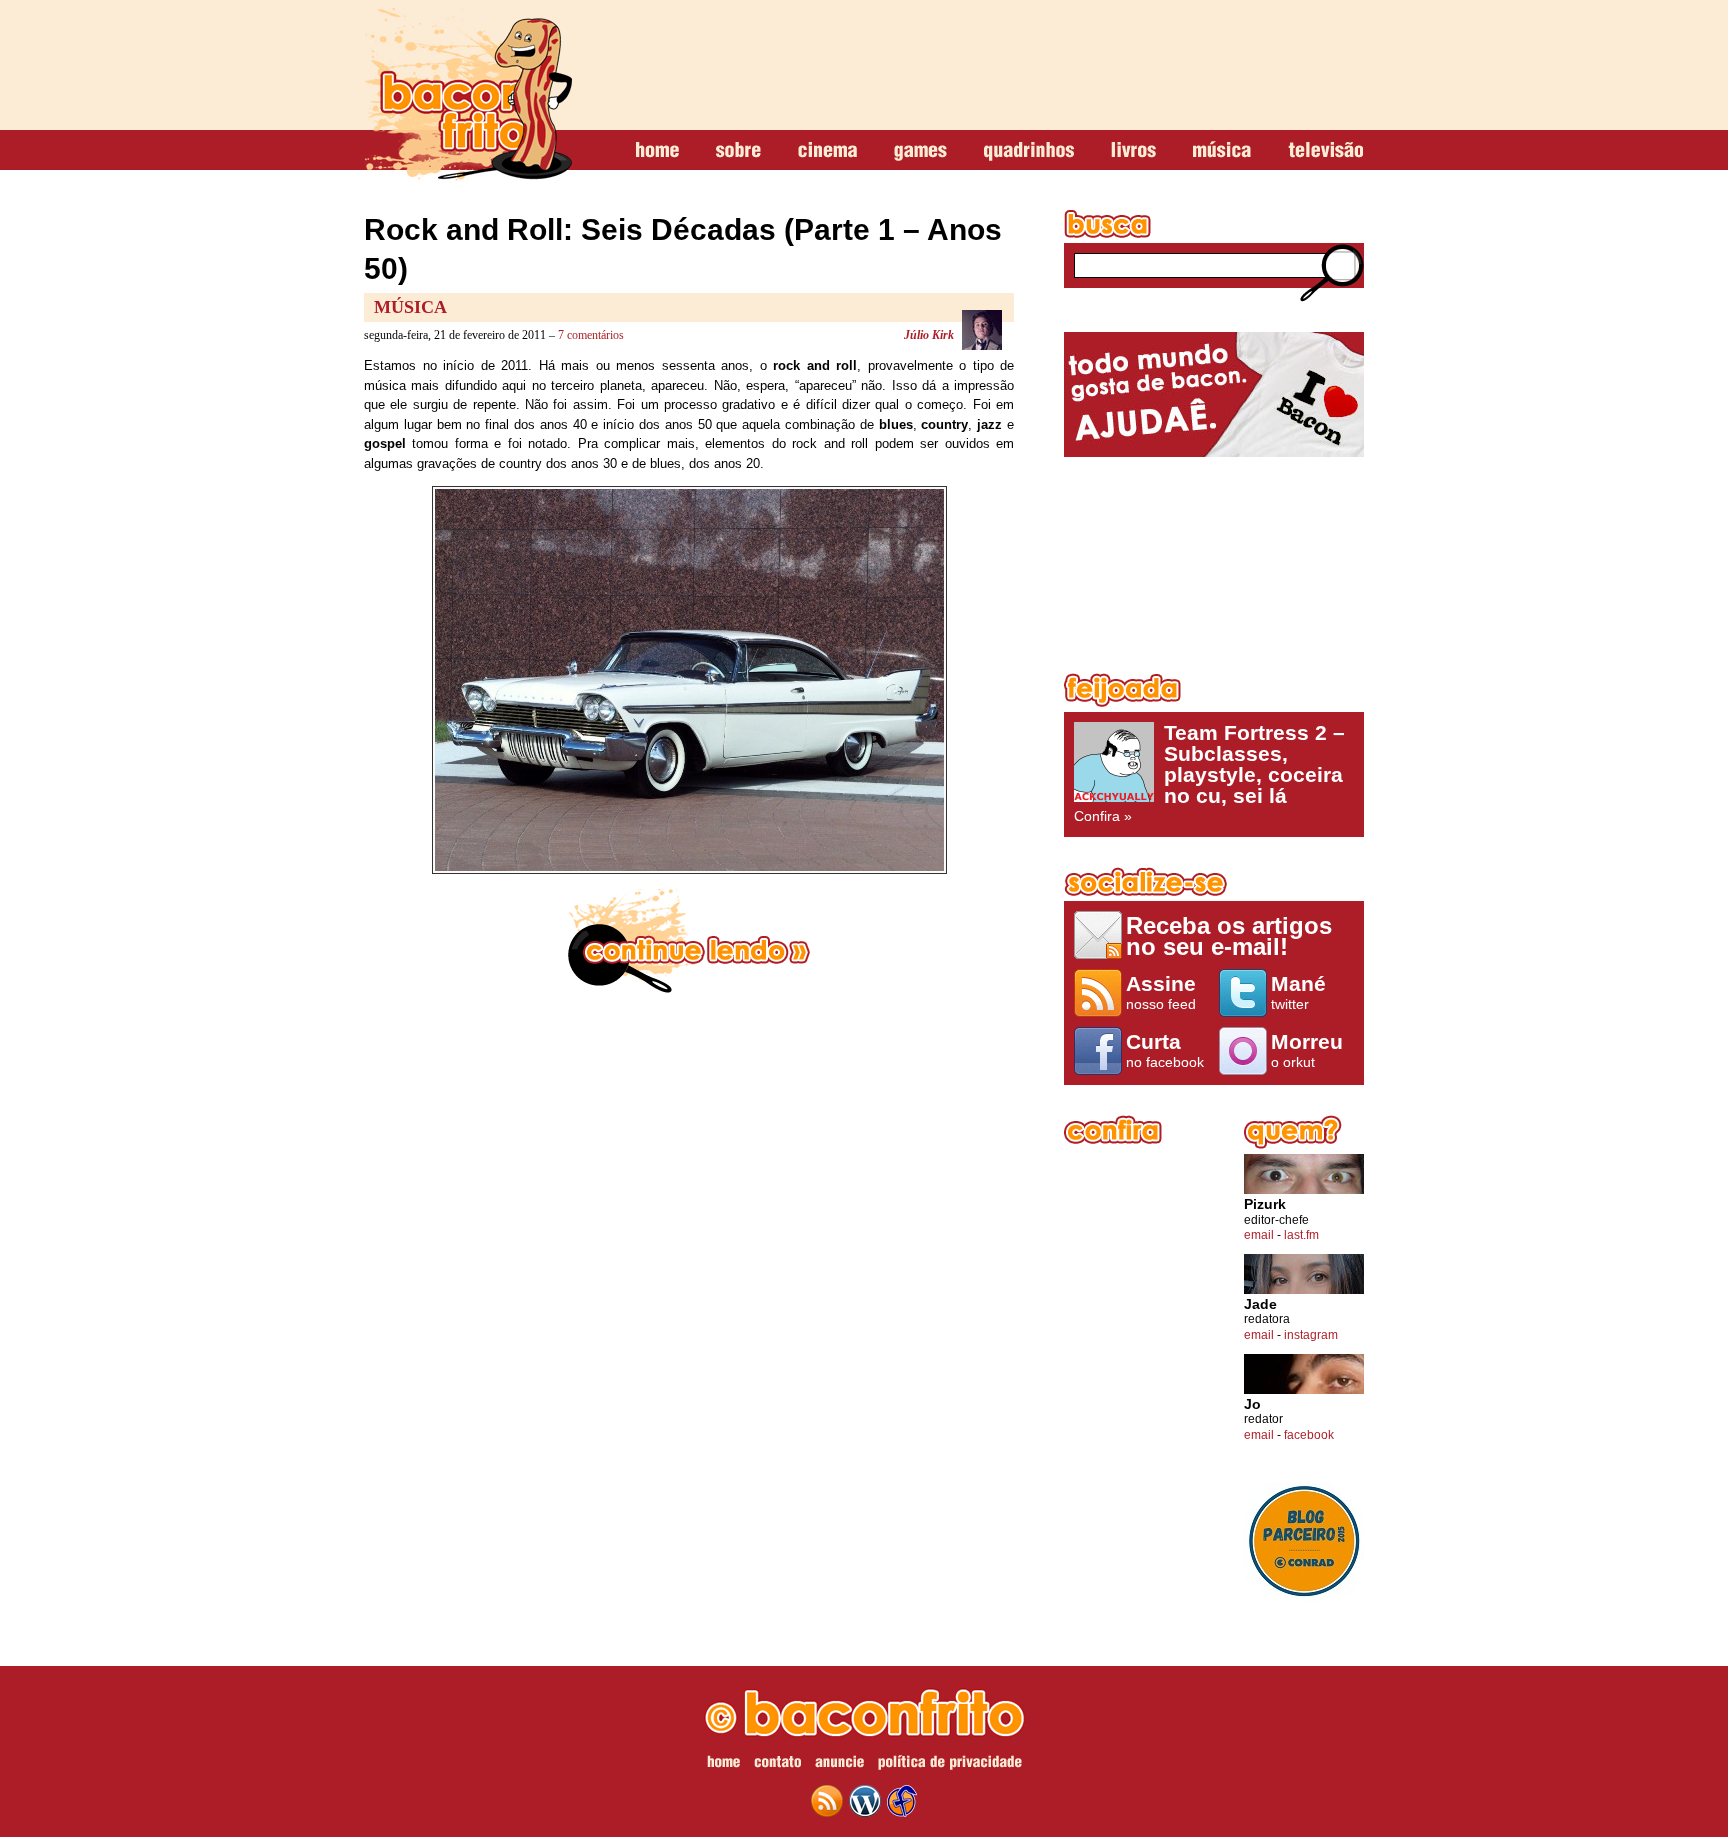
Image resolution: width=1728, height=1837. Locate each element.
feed (827, 1801)
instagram (1311, 1335)
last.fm (1301, 1235)
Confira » (1209, 773)
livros (1133, 151)
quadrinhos (1029, 151)
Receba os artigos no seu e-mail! (1229, 935)
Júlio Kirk (929, 335)
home (657, 151)
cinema (827, 151)
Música (410, 307)
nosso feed (1161, 992)
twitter (1298, 992)
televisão (1325, 151)
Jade (1260, 1304)
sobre (738, 151)
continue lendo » (689, 941)
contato (777, 1765)
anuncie (839, 1765)
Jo (1252, 1404)
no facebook (1165, 1050)
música (1222, 151)
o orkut (1307, 1050)
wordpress (865, 1801)
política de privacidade (950, 1765)
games (920, 151)
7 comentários (591, 335)
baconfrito (468, 94)
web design (902, 1801)
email (1259, 1235)
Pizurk (1265, 1204)
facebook (1309, 1435)
